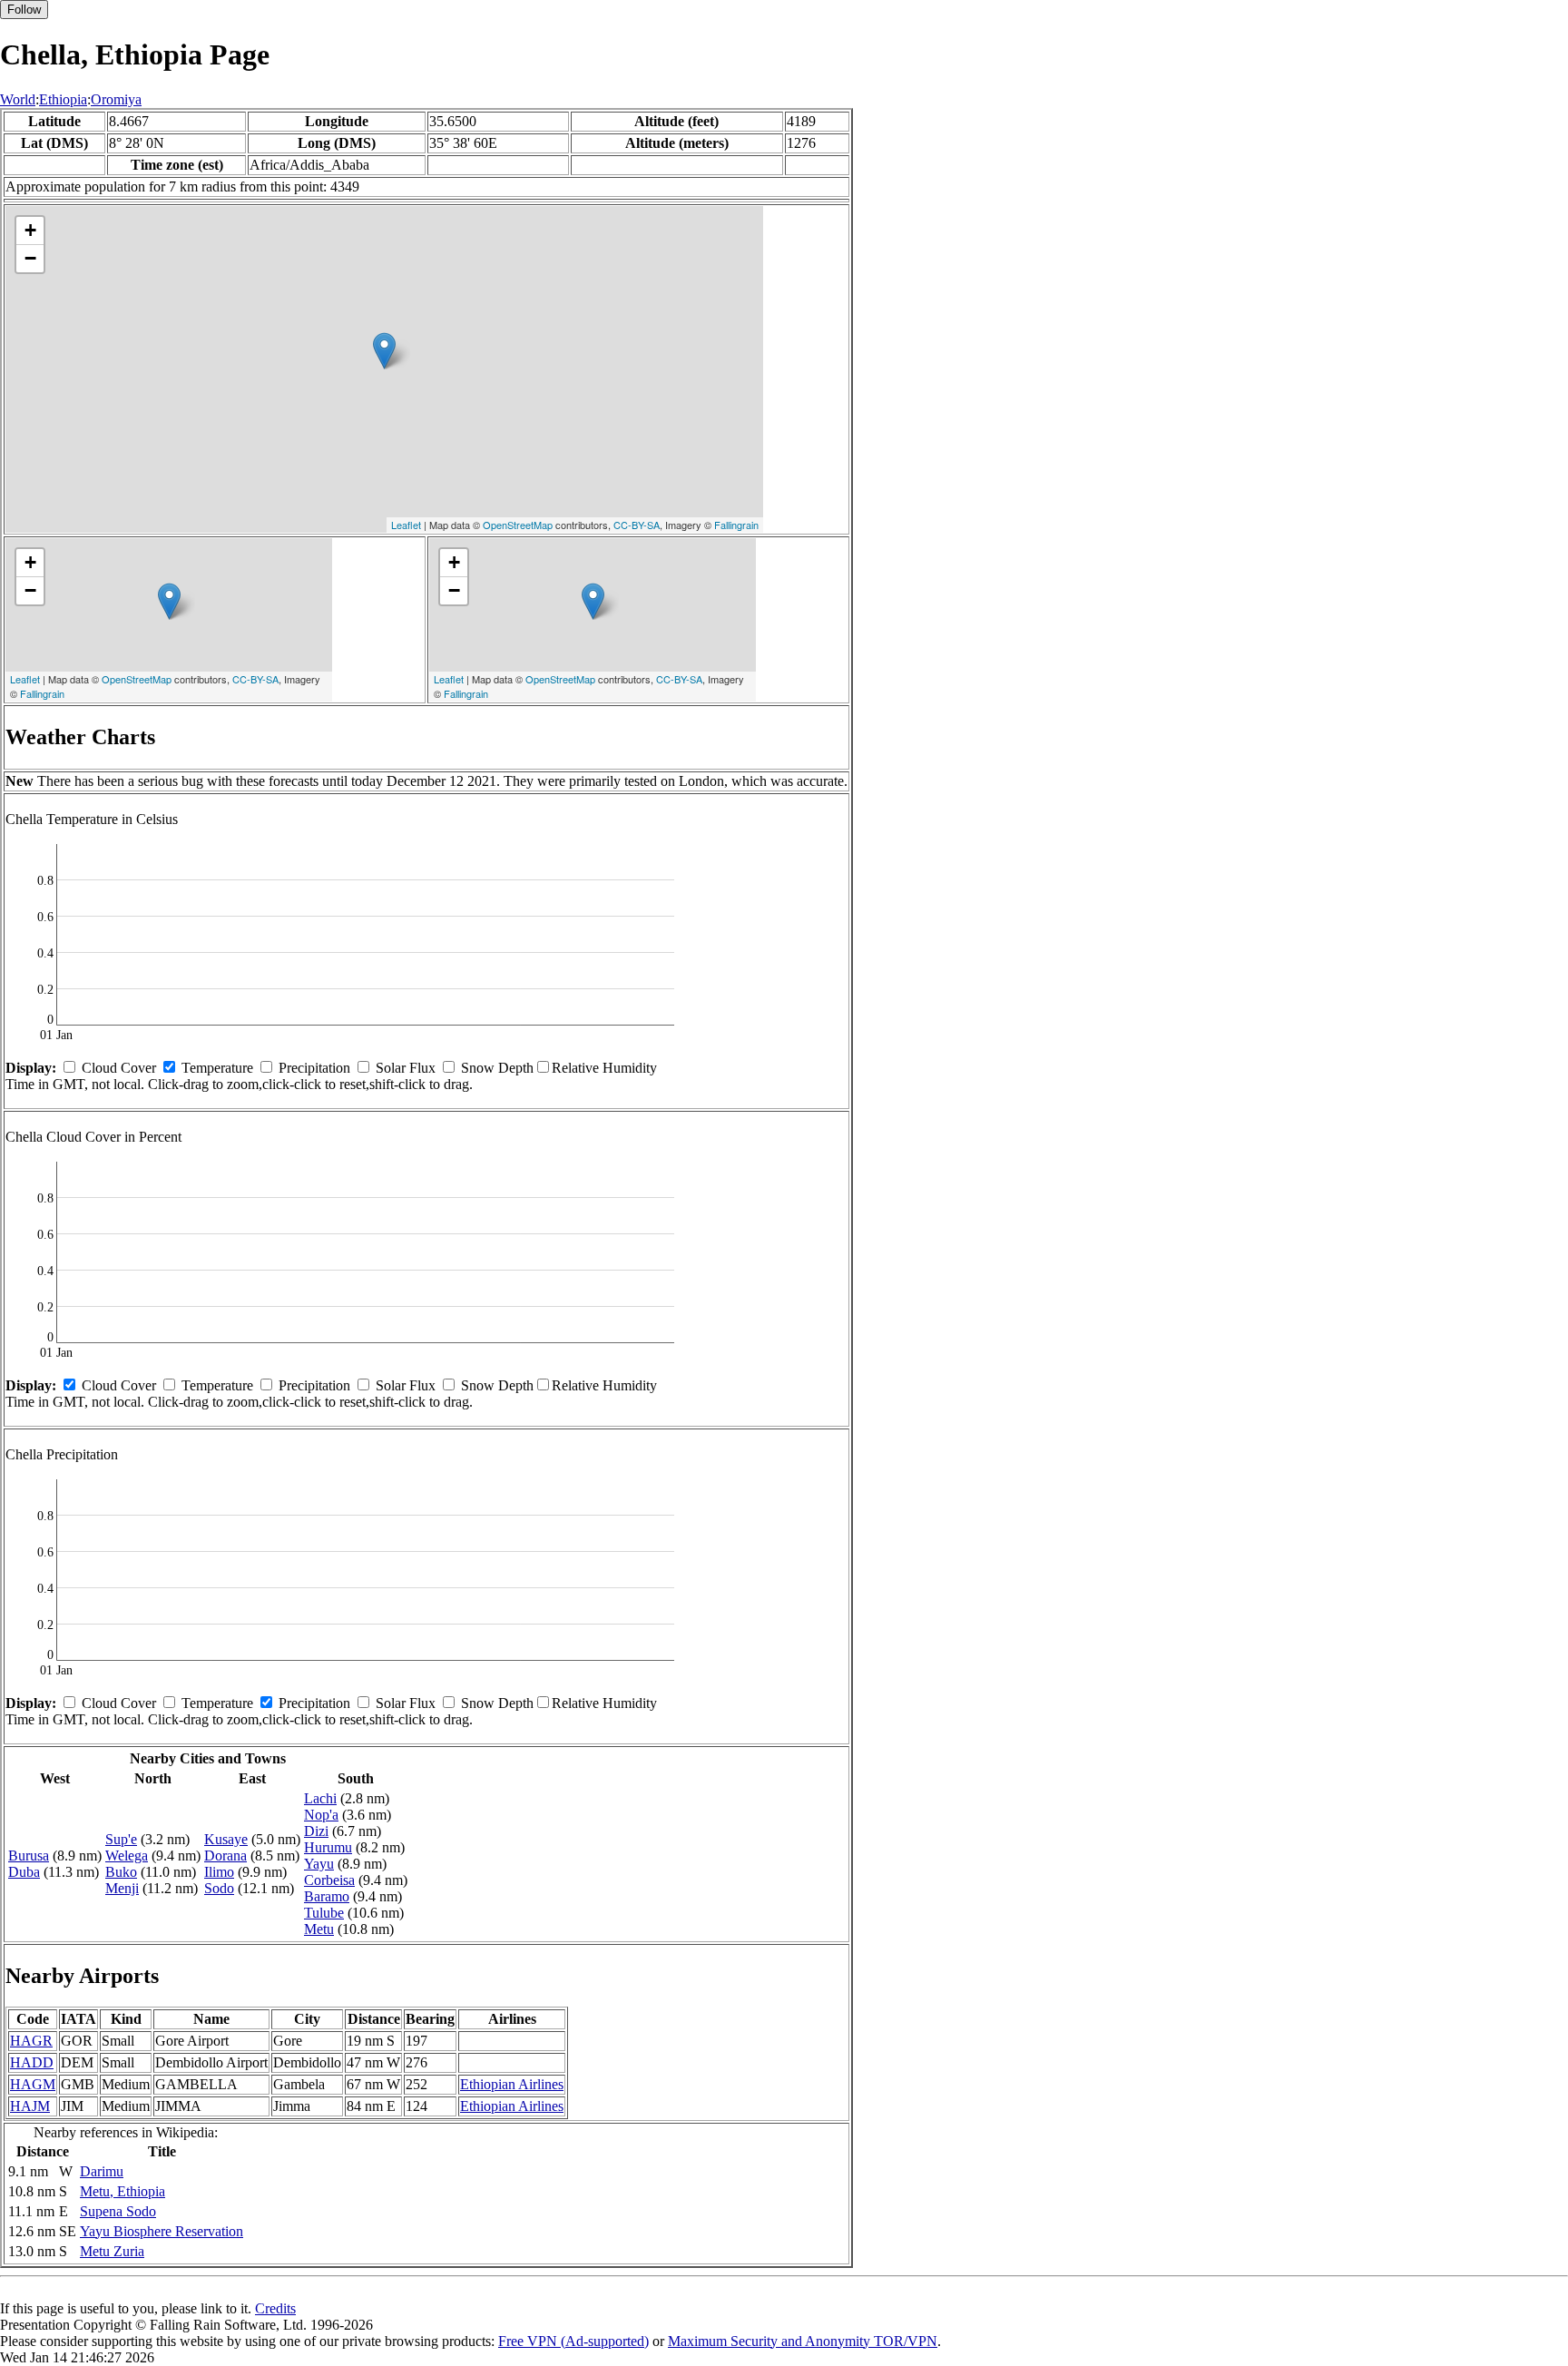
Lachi (320, 1798)
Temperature (217, 1068)
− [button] (30, 258)
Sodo (219, 1888)
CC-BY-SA (637, 525)
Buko (121, 1872)
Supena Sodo (118, 2211)
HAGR (31, 2041)
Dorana (225, 1855)
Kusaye (226, 1839)
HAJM (30, 2106)
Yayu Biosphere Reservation (162, 2231)
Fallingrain (736, 525)
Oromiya (116, 99)
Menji (122, 1888)
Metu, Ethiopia (122, 2191)
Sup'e (121, 1839)
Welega (127, 1855)
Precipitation (314, 1068)
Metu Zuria (112, 2251)
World (18, 99)
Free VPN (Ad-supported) (573, 2341)
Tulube (324, 1913)
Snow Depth (497, 1068)
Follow (24, 10)
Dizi (316, 1831)
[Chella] (384, 351)
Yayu (319, 1864)
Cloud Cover (119, 1068)
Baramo (327, 1896)
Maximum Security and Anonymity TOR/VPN (803, 2341)
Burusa (29, 1855)
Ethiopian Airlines (512, 2084)
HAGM (33, 2084)
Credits (275, 2308)
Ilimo (219, 1872)
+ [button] (30, 230)
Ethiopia (63, 99)
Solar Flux (406, 1068)
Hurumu (328, 1847)
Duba (24, 1872)
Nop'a (321, 1815)
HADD (32, 2062)
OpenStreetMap (518, 525)
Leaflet (406, 525)
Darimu (102, 2171)
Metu (319, 1929)
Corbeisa (329, 1880)
